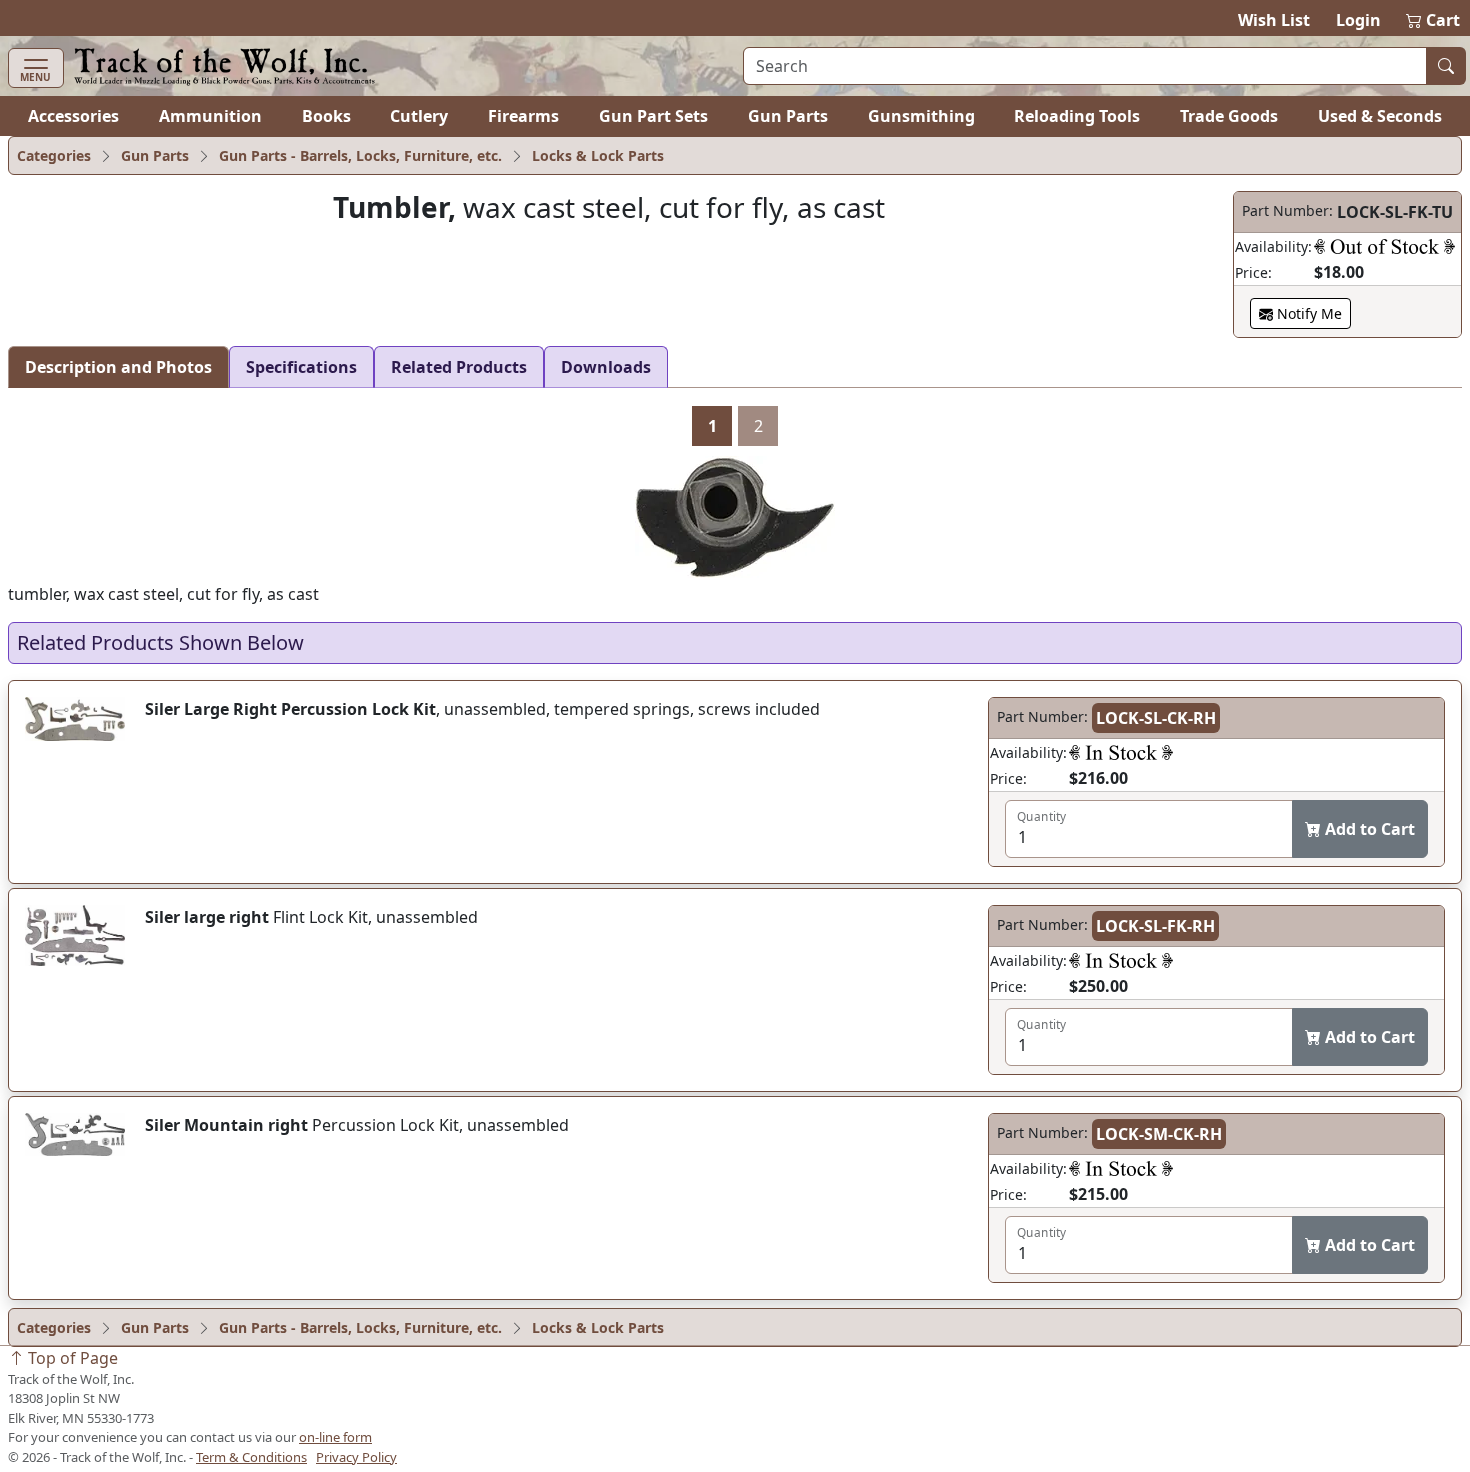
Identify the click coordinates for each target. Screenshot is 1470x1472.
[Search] (1446, 66)
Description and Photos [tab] (118, 367)
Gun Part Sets (653, 116)
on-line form (335, 1437)
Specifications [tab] (301, 367)
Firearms (523, 116)
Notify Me (1307, 313)
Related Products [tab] (459, 367)
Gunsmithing (921, 116)
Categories (54, 155)
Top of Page (71, 1358)
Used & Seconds (1380, 116)
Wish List (1274, 20)
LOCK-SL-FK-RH (1155, 926)
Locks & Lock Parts (598, 155)
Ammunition (210, 116)
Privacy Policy (356, 1457)
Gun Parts (788, 116)
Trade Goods (1229, 116)
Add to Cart (1368, 829)
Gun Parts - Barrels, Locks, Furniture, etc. (360, 155)
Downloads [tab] (606, 367)
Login (1358, 20)
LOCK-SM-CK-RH (1159, 1134)
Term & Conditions (251, 1457)
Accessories (73, 116)
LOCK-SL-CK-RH (1156, 718)
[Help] (1384, 246)
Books (326, 116)
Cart (1434, 20)
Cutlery (419, 116)
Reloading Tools (1077, 116)
